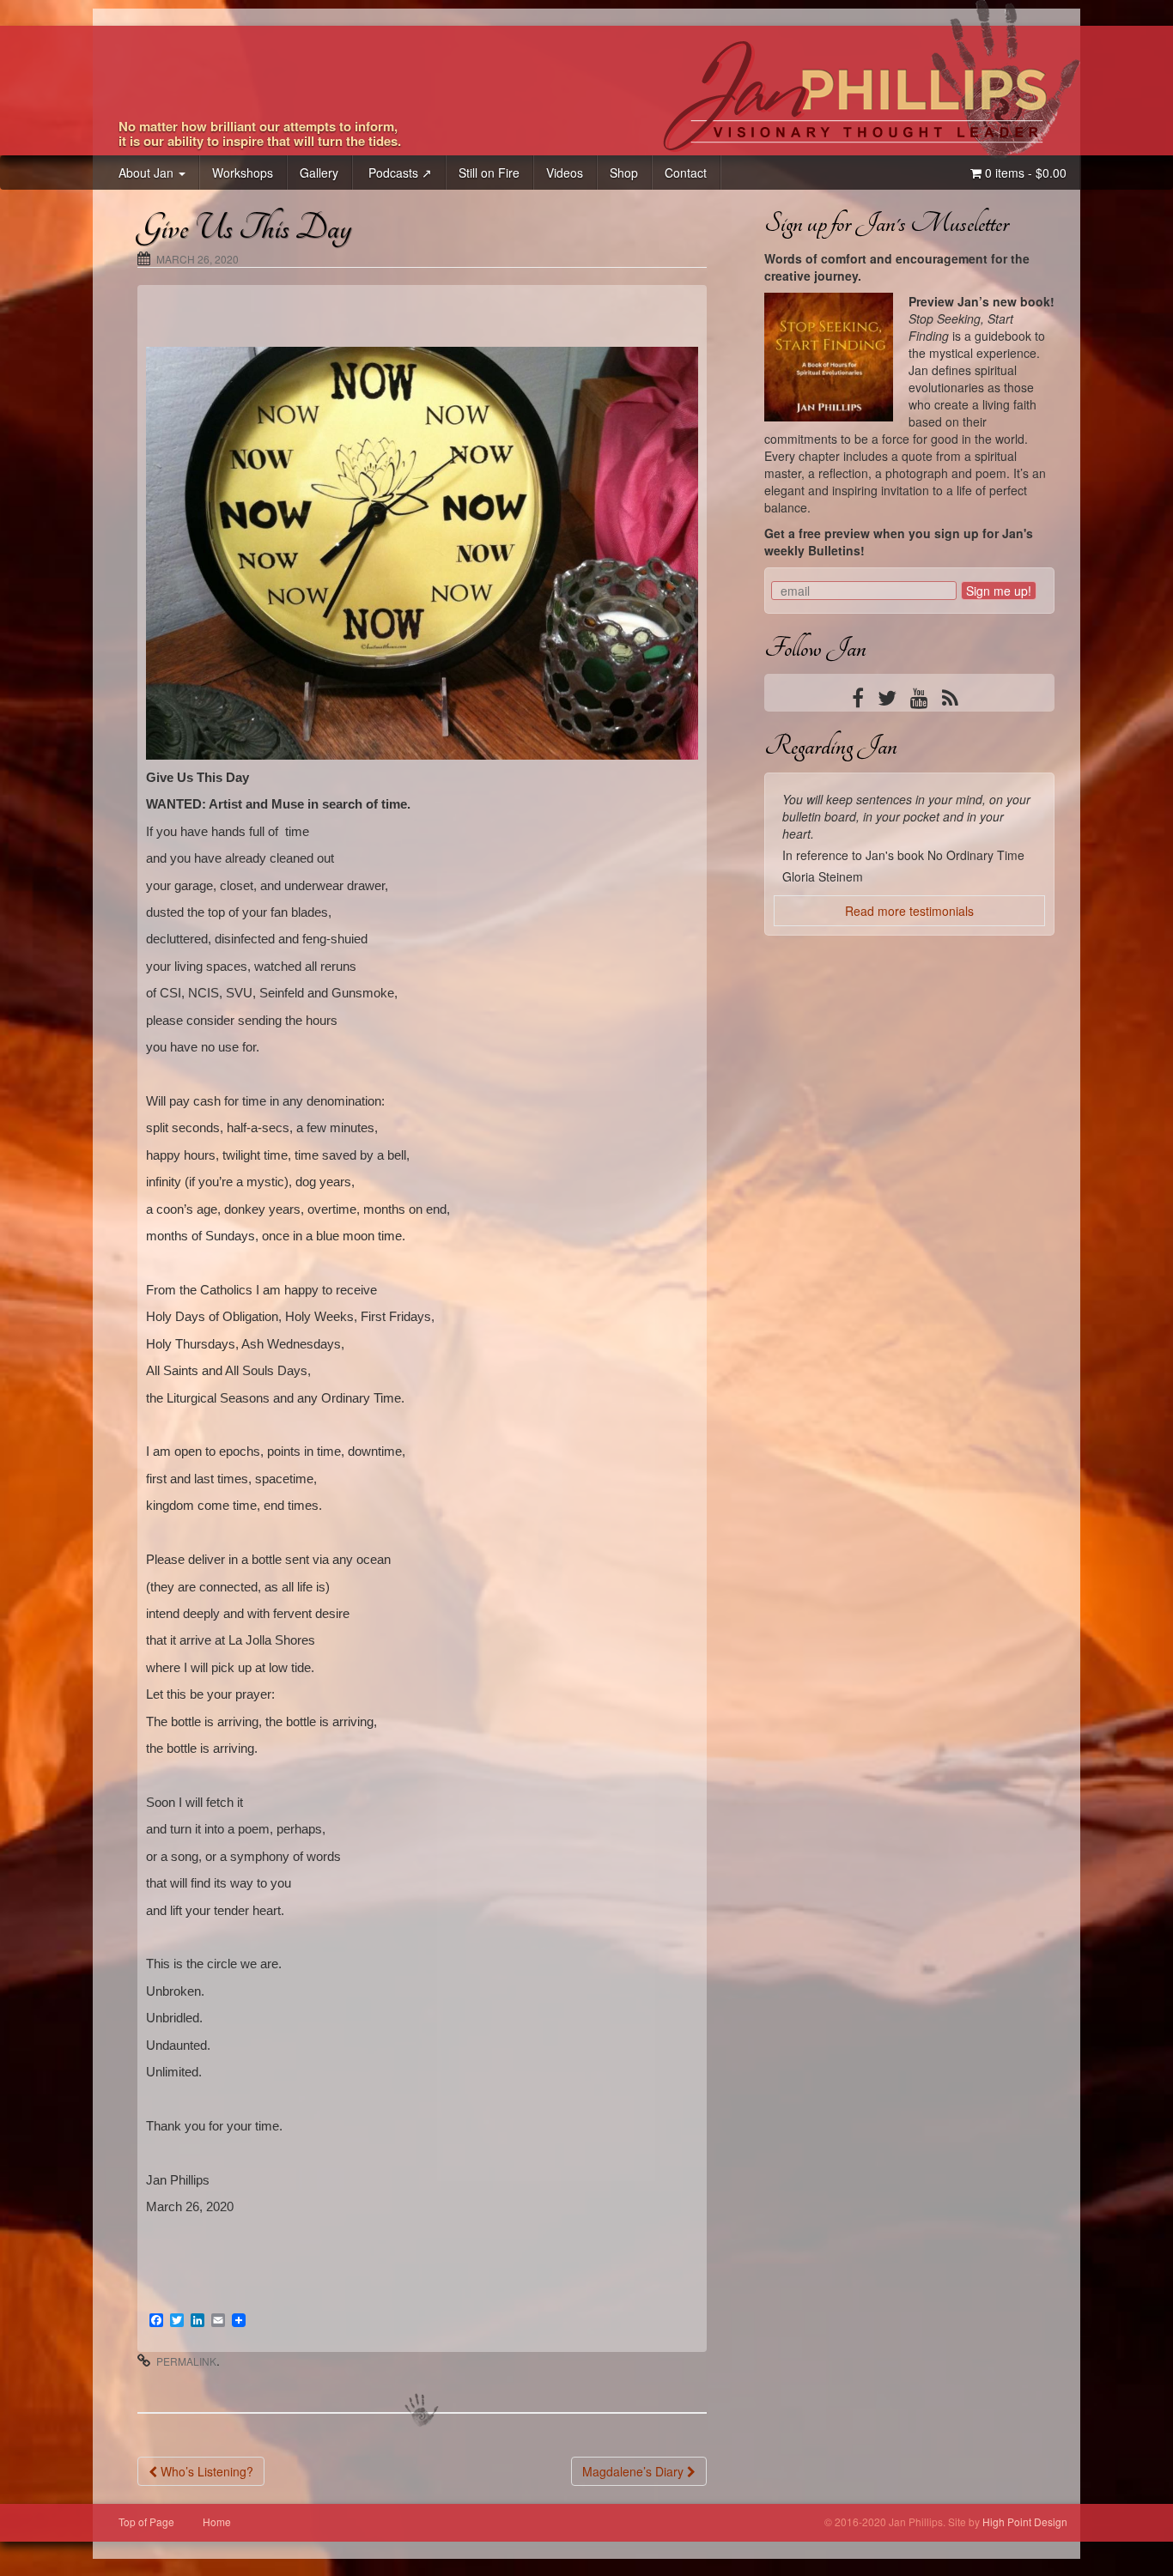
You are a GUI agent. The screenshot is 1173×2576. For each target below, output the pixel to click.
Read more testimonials (909, 961)
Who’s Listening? (205, 2471)
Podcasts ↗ (398, 173)
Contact (686, 173)
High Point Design (1025, 2521)
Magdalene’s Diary (635, 2471)
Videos (565, 173)
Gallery (319, 173)
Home (217, 2521)
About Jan (148, 173)
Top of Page (146, 2521)
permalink (186, 2361)
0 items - (1024, 173)
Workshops (243, 173)
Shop (624, 173)
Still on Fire (489, 173)
